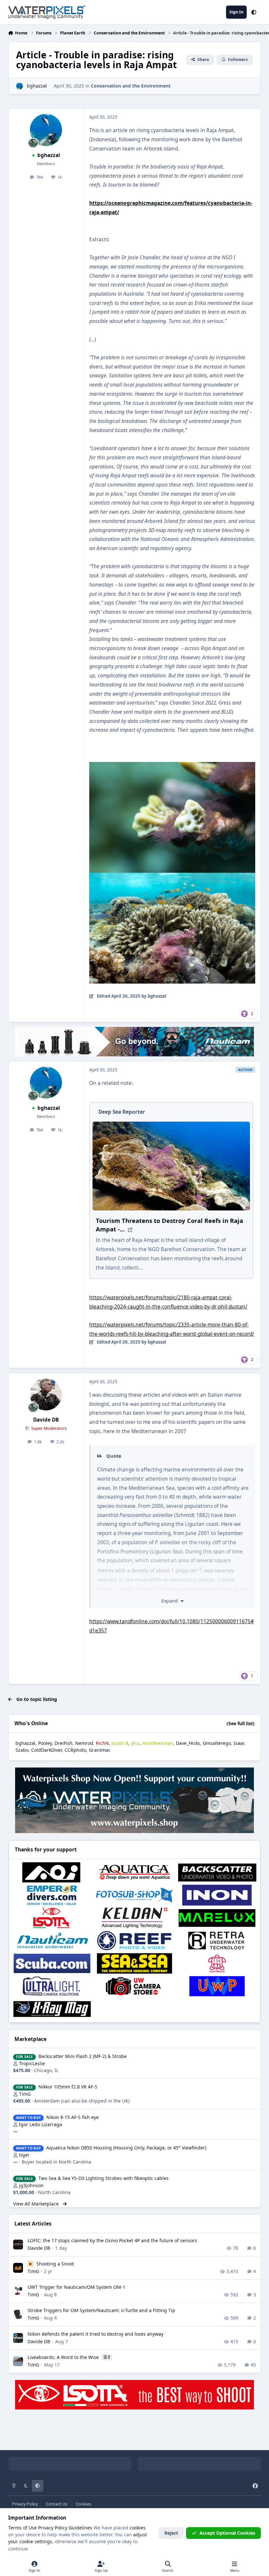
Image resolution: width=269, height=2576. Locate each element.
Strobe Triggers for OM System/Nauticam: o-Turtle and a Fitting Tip (101, 2310)
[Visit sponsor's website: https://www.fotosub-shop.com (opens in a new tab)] (134, 1895)
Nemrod (84, 1743)
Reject (171, 2533)
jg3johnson (31, 2185)
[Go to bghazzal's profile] (20, 86)
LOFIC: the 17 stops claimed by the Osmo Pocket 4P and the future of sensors (112, 2240)
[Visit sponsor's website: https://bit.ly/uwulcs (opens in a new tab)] (52, 1986)
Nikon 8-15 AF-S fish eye (72, 2117)
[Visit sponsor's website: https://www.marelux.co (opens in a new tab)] (217, 1918)
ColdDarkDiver (47, 1750)
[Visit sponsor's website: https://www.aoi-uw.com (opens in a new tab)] (52, 1872)
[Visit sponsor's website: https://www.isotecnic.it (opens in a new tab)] (52, 1918)
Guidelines (80, 2528)
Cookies (83, 2504)
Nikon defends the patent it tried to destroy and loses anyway (95, 2334)
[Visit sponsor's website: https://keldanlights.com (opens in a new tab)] (134, 1918)
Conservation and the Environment (131, 86)
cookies (138, 2528)
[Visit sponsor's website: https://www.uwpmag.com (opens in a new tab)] (217, 1986)
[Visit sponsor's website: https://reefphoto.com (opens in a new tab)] (134, 1941)
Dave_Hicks (188, 1743)
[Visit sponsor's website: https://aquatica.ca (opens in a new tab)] (134, 1872)
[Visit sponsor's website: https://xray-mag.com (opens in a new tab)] (52, 2009)
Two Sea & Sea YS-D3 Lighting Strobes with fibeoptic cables (103, 2178)
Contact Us (57, 2504)
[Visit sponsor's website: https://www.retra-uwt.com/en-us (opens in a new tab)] (217, 1941)
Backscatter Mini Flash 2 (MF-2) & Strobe (83, 2056)
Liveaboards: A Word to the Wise (64, 2357)
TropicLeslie (32, 2063)
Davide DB (46, 1420)
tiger (24, 2155)
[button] (254, 12)
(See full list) (241, 1723)
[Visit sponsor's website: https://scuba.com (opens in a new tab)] (52, 1964)
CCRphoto (75, 1750)
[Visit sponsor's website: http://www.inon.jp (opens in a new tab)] (217, 1895)
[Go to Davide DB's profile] (46, 1394)
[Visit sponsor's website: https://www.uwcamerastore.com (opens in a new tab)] (134, 1986)
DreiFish (63, 1743)
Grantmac (100, 1750)
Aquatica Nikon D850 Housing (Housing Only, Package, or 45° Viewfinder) (126, 2148)
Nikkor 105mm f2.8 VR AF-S (68, 2087)
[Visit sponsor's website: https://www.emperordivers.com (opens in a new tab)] (52, 1895)
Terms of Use (22, 2528)
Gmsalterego (217, 1743)
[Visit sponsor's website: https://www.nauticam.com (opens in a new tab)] (52, 1941)
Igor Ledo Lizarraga (41, 2124)
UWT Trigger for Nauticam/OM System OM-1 (76, 2287)
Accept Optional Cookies (227, 2533)
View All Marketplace (37, 2204)
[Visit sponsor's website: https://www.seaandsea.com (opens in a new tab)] (134, 1964)
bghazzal (37, 86)
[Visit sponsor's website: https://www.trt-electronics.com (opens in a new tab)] (217, 1964)
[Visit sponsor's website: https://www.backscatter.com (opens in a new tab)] (217, 1872)
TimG (25, 2094)
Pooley (45, 1743)
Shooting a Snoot (55, 2264)
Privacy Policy (25, 2504)
